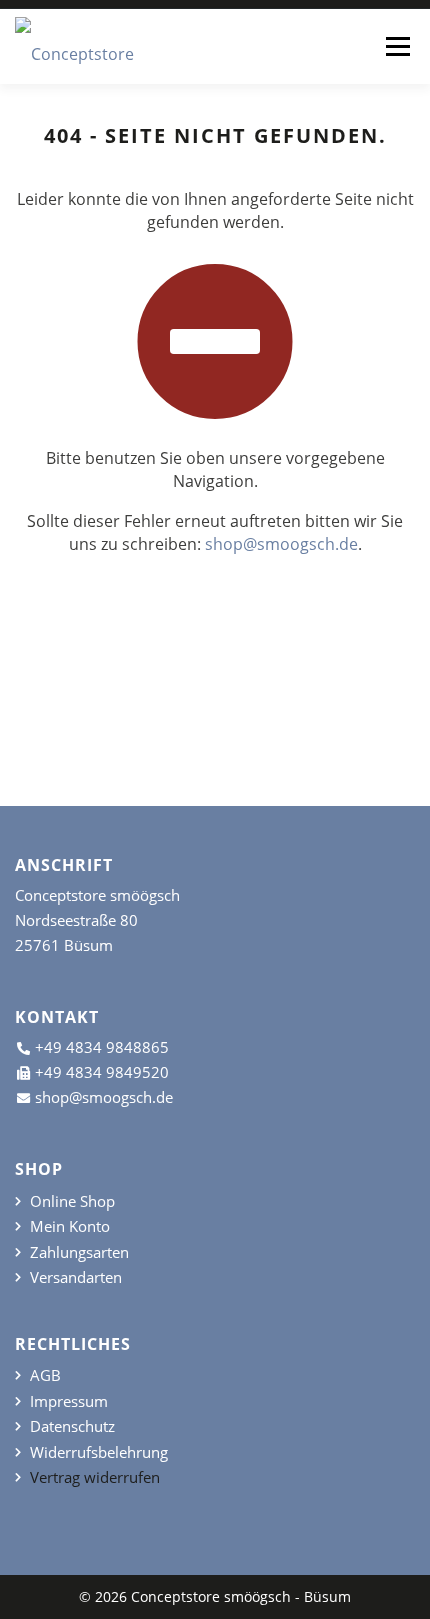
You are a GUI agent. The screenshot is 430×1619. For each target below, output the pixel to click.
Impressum (69, 1401)
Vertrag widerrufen (95, 1477)
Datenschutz (72, 1426)
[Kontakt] (252, 720)
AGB (45, 1375)
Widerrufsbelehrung (99, 1452)
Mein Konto (70, 1226)
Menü (397, 46)
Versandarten (76, 1277)
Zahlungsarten (79, 1252)
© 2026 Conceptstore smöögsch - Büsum (215, 1596)
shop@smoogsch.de (281, 544)
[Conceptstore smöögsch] (90, 48)
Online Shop (72, 1201)
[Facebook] (215, 720)
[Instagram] (178, 720)
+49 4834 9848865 (102, 1047)
